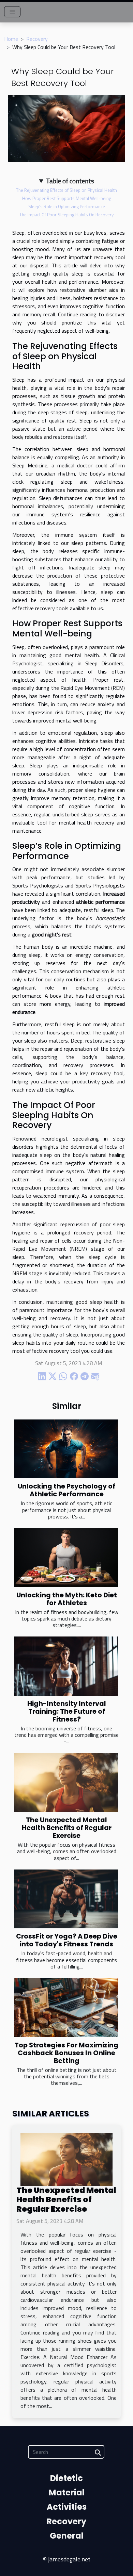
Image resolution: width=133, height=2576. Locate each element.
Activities (67, 2507)
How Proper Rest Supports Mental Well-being (67, 198)
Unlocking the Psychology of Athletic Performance (66, 1490)
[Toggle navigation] (12, 12)
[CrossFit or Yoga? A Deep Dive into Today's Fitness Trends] (66, 1899)
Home (11, 39)
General (67, 2536)
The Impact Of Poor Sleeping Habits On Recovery (66, 215)
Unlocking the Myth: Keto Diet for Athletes (67, 1599)
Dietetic (66, 2478)
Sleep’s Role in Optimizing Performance (67, 206)
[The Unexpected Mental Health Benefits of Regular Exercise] (66, 1782)
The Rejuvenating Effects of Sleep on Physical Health (66, 190)
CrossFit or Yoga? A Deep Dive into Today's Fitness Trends (67, 1940)
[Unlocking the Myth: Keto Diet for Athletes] (66, 1558)
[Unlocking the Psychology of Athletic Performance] (66, 1449)
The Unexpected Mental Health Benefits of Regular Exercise (67, 1828)
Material (67, 2492)
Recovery (37, 39)
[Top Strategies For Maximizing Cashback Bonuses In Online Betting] (66, 2008)
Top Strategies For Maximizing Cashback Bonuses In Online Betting (66, 2053)
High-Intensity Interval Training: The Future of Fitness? (67, 1711)
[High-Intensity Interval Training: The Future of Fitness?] (66, 1666)
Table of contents (70, 181)
